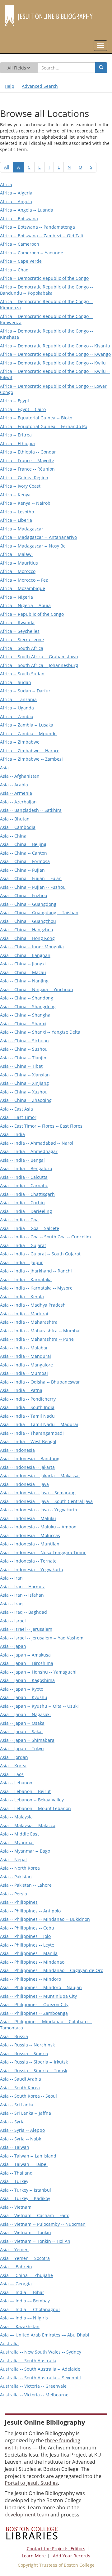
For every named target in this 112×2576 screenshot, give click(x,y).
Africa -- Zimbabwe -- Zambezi (31, 759)
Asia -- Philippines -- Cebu (27, 1928)
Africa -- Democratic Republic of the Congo (44, 278)
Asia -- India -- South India (27, 1407)
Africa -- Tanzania (18, 699)
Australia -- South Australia (28, 2361)
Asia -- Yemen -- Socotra (25, 2258)
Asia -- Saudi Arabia (21, 2079)
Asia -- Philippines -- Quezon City (34, 2004)
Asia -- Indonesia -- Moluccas (30, 1535)
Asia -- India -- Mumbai (24, 1373)
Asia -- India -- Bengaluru (26, 1168)
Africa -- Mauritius (19, 563)
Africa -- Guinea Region (24, 478)
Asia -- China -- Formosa (25, 861)
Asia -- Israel (13, 1621)
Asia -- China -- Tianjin (23, 1058)
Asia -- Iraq (11, 1604)
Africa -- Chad (14, 270)
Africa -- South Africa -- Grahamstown (39, 657)
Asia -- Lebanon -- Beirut (25, 1791)
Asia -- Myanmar (17, 1843)
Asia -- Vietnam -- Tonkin (26, 2232)
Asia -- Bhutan (15, 819)
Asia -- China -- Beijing (23, 844)
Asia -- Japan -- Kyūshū (24, 1697)
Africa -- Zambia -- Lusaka (27, 725)
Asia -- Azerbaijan (18, 802)
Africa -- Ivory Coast (20, 486)
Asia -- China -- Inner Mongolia (32, 947)
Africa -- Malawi (16, 554)
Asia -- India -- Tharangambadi (32, 1433)
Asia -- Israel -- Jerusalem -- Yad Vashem (42, 1638)
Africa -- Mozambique (23, 588)
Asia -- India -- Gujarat (23, 1245)
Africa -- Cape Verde (21, 261)
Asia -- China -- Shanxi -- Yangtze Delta (40, 1032)
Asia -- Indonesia (17, 1450)
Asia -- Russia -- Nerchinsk (27, 2045)
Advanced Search (40, 86)
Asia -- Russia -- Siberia (24, 2053)
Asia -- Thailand (16, 2173)
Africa (6, 184)
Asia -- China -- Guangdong (28, 904)
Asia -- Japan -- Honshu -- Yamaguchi (38, 1672)
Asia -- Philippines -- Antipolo (30, 1911)
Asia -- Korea (13, 1766)
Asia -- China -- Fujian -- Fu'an (31, 878)
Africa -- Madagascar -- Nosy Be (33, 546)
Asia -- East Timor (18, 1117)
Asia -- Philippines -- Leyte (27, 1945)
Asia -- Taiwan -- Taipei (24, 2164)
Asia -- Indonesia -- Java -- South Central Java (46, 1501)
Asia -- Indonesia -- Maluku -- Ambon (38, 1527)
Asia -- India (12, 1134)
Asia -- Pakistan (16, 1877)
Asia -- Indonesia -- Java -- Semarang (38, 1493)
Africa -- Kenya (15, 495)
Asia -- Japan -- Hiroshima (27, 1663)
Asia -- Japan (13, 1646)
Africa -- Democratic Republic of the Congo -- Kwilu (53, 363)
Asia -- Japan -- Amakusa (25, 1655)
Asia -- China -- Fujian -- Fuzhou (33, 887)
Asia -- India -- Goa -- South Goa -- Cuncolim (45, 1237)
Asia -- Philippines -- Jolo (25, 1936)
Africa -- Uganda (17, 708)
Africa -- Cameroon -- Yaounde (32, 253)
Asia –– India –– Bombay (25, 2301)
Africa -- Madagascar (22, 529)
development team (27, 2515)
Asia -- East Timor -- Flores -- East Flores (41, 1126)
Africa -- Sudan (16, 682)
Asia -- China (13, 836)
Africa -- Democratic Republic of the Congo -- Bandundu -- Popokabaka (47, 290)
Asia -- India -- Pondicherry (28, 1399)
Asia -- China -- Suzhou (24, 1049)
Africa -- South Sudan (22, 674)
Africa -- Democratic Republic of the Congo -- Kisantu (55, 346)
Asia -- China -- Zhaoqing (26, 1100)
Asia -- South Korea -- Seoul (28, 2096)
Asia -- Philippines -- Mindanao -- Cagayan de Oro (52, 1970)
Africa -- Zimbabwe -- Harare (30, 751)
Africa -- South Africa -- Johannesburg (39, 665)
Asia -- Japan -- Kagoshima (27, 1680)
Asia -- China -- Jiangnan (25, 955)
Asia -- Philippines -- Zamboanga (34, 2013)
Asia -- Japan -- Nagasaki (25, 1714)
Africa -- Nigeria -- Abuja (25, 605)
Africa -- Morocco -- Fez (24, 580)
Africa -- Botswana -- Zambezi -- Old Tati (42, 236)
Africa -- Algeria (16, 193)
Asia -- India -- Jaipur (21, 1262)
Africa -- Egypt (15, 401)
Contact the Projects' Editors (56, 2549)
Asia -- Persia (14, 1894)
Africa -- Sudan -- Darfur (25, 691)
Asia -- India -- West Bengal (28, 1441)
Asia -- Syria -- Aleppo (22, 2130)
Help (9, 86)
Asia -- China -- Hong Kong (27, 938)
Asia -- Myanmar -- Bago (25, 1851)
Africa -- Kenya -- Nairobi (26, 503)
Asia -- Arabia (14, 785)
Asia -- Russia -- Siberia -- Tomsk (34, 2071)
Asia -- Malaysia (16, 1817)
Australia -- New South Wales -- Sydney (41, 2352)
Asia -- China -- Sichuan (24, 1041)
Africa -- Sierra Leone (22, 640)
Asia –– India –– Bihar (22, 2292)
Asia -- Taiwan (15, 2147)
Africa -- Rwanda (17, 622)
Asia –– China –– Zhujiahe (26, 2275)
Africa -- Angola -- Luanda (27, 210)
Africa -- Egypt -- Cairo (23, 409)
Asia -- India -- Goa (19, 1220)
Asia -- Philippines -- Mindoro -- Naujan (41, 1987)
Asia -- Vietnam (16, 2207)
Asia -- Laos (12, 1774)
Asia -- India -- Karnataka (26, 1279)
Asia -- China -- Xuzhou (24, 1092)
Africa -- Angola (16, 201)
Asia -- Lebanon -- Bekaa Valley (32, 1800)
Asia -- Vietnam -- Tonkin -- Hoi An (35, 2241)
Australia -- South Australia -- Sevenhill (40, 2378)
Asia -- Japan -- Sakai (21, 1731)
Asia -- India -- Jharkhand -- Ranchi (36, 1271)
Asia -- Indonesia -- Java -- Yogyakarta (39, 1510)
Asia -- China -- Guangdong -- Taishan (39, 912)
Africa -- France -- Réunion (27, 469)
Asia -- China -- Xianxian (25, 1075)
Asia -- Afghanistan (20, 776)
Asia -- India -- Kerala (22, 1297)
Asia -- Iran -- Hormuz (22, 1587)
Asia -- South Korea (20, 2088)
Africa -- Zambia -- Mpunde (28, 733)
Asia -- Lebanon (16, 1783)
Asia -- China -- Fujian (22, 870)
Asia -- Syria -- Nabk (21, 2139)
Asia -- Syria (12, 2122)
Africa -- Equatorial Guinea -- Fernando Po (44, 426)
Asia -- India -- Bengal (22, 1160)
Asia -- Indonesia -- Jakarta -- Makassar (40, 1476)
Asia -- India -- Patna (21, 1390)
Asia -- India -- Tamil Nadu (27, 1416)
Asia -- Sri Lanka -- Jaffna (26, 2113)
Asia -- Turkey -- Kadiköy (25, 2198)
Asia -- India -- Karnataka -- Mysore (36, 1288)
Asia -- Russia (14, 2036)
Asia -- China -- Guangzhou (28, 921)
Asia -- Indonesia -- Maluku (28, 1518)
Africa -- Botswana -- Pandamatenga (37, 227)
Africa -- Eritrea (16, 435)
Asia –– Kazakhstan (20, 2326)
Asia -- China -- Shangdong (28, 1006)
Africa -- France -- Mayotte (27, 461)
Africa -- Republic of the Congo (32, 614)
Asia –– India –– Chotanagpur (30, 2309)
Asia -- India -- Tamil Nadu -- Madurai (39, 1424)
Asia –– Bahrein (16, 2267)
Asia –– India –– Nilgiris (24, 2318)
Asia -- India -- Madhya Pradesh (33, 1305)
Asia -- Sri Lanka (17, 2105)
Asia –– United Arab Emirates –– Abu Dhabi (45, 2335)
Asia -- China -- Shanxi (23, 1024)
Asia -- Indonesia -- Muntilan (30, 1544)
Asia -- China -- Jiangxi (23, 964)
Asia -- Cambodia (18, 827)
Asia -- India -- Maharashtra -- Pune (37, 1339)
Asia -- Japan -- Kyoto (22, 1689)
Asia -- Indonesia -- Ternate (28, 1561)
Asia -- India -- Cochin (22, 1203)
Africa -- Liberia (16, 520)
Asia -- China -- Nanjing (24, 981)
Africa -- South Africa (22, 648)
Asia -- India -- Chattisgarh (27, 1194)
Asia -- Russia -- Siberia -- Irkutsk (34, 2062)
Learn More (34, 2556)
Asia (4, 768)
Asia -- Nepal (13, 1860)
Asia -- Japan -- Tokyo (22, 1749)
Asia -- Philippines (19, 1902)
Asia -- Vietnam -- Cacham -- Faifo (35, 2215)
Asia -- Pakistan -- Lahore (26, 1885)
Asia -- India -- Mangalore (26, 1365)
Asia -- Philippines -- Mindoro (30, 1979)
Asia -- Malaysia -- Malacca (28, 1825)
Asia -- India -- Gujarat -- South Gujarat (40, 1254)
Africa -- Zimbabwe (20, 742)
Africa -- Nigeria (16, 597)
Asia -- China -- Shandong (27, 998)
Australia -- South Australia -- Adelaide (40, 2369)
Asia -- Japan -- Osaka (22, 1723)
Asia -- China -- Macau (23, 972)
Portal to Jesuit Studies (31, 2483)
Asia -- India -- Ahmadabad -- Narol (37, 1143)
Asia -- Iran (11, 1578)
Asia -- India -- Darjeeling (26, 1211)
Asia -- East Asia (16, 1109)
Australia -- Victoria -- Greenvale (33, 2386)
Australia (9, 2343)
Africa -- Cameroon (20, 244)
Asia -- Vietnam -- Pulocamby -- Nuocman (43, 2224)
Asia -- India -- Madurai (24, 1314)
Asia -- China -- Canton (23, 853)
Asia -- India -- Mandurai (26, 1356)
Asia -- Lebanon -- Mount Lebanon (35, 1808)
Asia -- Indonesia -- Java (24, 1484)
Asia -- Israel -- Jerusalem (26, 1629)
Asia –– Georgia (16, 2284)
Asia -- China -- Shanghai (26, 1015)
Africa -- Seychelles (20, 631)
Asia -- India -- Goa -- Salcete (30, 1228)
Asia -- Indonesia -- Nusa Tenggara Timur (43, 1552)
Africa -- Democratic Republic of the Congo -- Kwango (55, 354)
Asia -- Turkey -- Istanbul (26, 2190)
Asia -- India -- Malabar (24, 1348)
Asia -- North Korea (20, 1868)
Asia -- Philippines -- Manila (29, 1953)
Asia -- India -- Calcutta (24, 1177)
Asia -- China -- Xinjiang (24, 1083)
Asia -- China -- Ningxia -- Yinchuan (37, 989)
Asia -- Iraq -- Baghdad (23, 1612)
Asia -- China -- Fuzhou (24, 895)
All (7, 167)
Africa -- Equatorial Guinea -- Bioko (36, 418)
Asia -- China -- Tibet (21, 1066)
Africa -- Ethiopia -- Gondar (28, 452)
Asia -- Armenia (16, 793)
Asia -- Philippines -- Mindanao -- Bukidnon (45, 1919)
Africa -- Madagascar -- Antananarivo (38, 537)
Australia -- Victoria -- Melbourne (34, 2395)
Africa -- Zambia (17, 716)
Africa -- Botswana (19, 219)
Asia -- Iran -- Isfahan (22, 1595)
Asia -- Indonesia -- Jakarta (27, 1467)
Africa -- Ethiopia (17, 443)
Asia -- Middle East (19, 1834)
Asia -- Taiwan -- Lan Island (28, 2156)
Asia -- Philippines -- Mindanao (32, 1962)
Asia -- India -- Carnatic (24, 1185)
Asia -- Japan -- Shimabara (27, 1740)
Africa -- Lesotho (17, 512)
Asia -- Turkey (14, 2181)
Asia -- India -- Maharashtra (29, 1322)
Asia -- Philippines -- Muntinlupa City (38, 1996)
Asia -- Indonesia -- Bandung (30, 1458)
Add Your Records (72, 2556)
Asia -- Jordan (14, 1757)
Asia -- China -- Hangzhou (27, 930)
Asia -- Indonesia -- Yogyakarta (32, 1570)
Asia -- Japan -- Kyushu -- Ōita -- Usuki (39, 1706)
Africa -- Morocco (18, 571)
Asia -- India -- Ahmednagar (29, 1151)
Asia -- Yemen (14, 2250)
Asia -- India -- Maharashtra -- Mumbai (40, 1331)
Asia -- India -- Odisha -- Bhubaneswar (40, 1382)
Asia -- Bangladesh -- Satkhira (31, 810)
